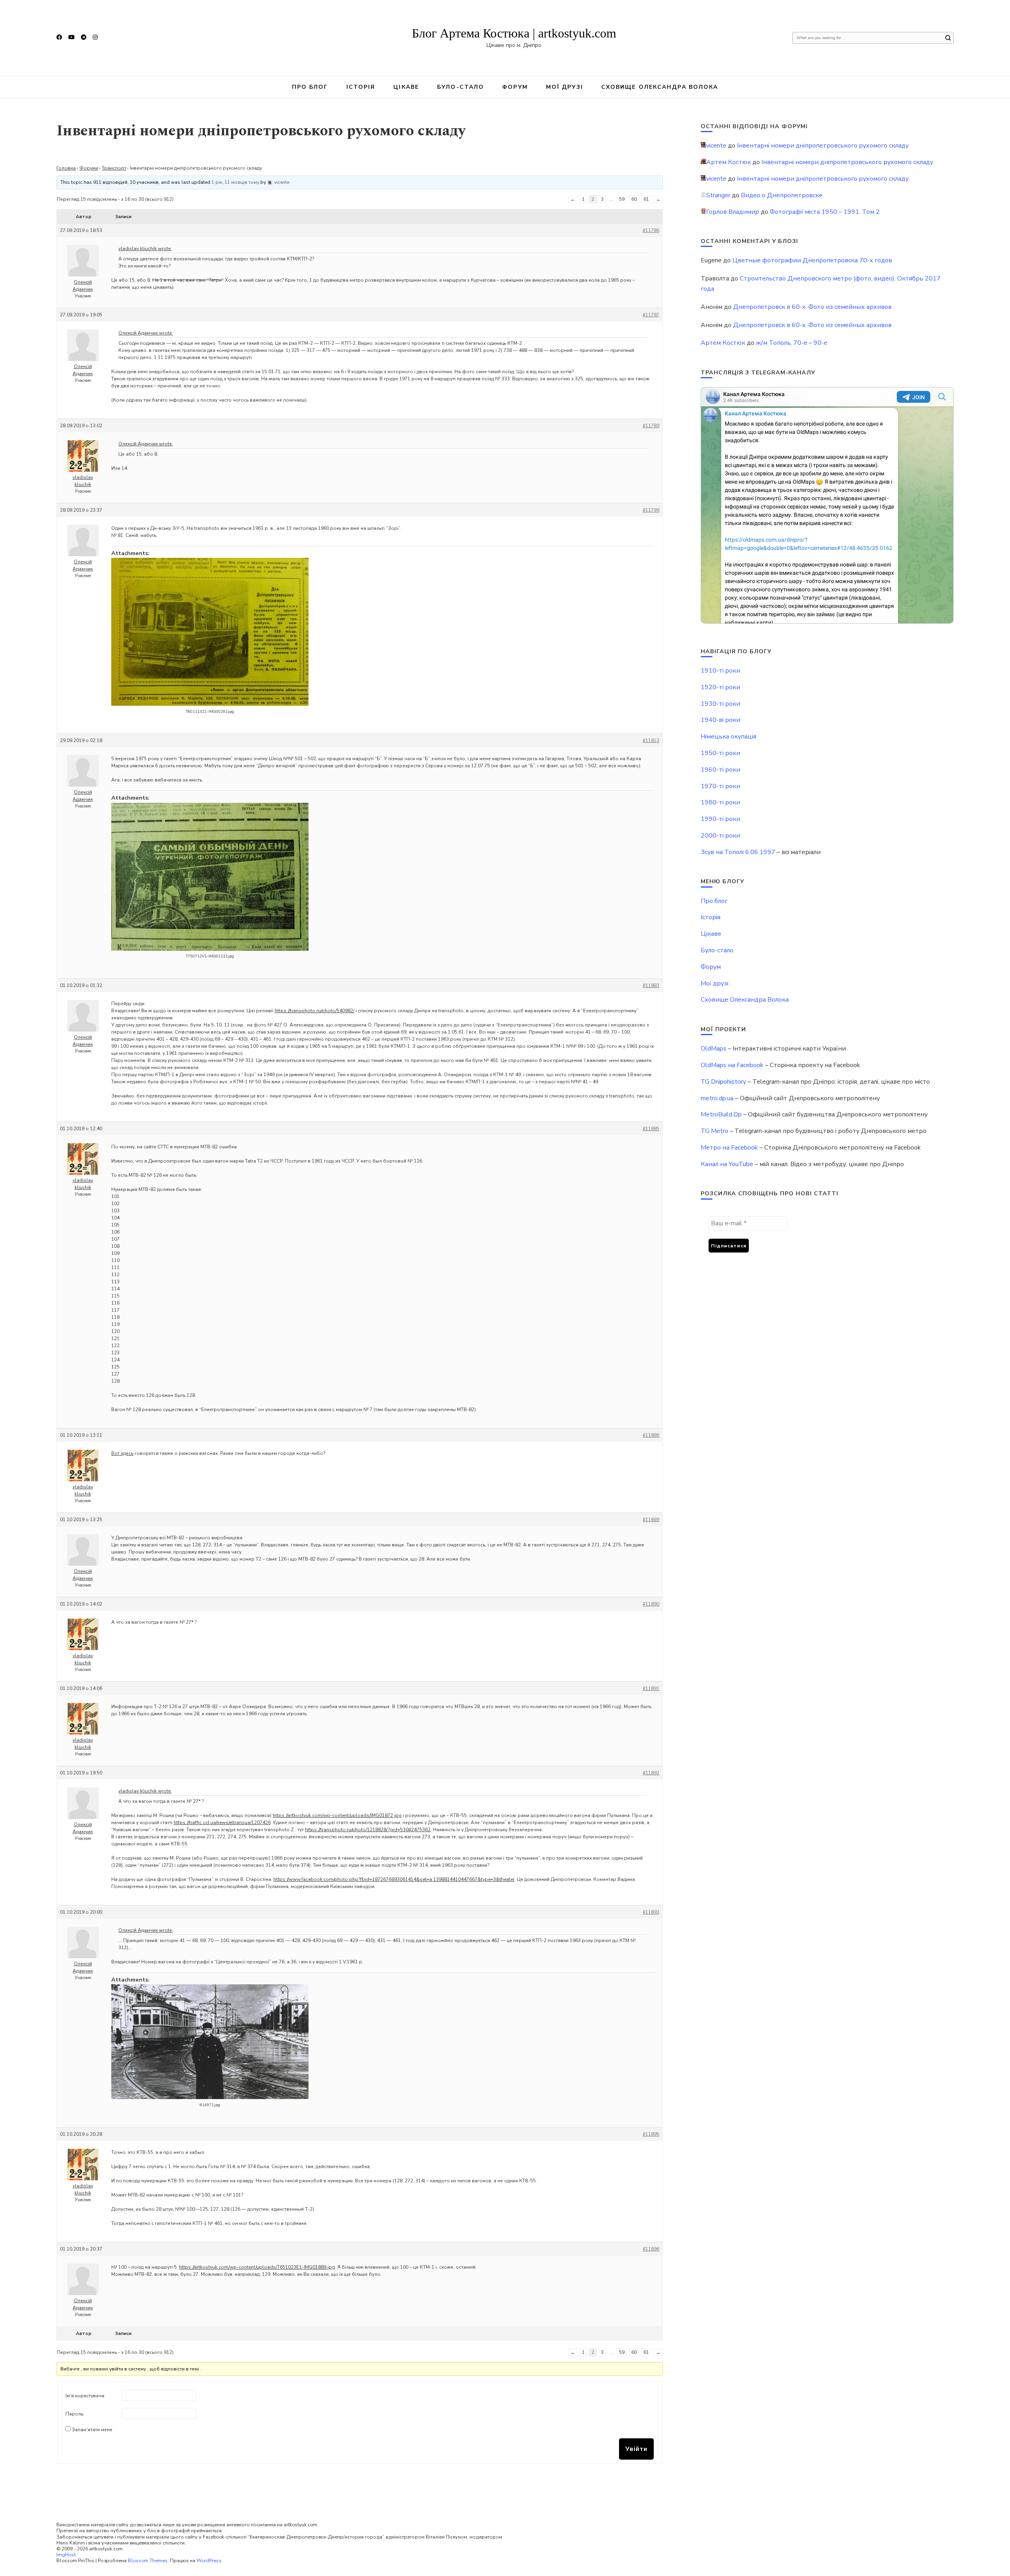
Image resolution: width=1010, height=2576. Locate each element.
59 (622, 199)
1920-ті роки (720, 687)
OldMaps (714, 1049)
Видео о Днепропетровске (782, 195)
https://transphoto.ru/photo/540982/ (314, 1011)
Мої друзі (565, 87)
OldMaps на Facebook (732, 1065)
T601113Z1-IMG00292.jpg (210, 712)
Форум (515, 87)
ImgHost (66, 2555)
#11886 (651, 1435)
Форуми (89, 168)
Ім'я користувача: (85, 2396)
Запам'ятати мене (92, 2430)
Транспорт (114, 168)
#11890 (651, 1604)
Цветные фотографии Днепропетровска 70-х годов (812, 260)
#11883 (651, 985)
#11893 (651, 1912)
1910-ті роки (720, 671)
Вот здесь (122, 1453)
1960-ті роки (720, 770)
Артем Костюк (723, 343)
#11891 (651, 1688)
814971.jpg (210, 2105)
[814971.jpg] (210, 2042)
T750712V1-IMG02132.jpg (210, 956)
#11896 (651, 2249)
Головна (66, 168)
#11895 (651, 2134)
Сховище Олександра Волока (660, 87)
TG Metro (714, 1131)
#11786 (651, 230)
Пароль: (75, 2414)
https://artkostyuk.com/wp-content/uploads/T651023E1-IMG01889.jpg (257, 2267)
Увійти (636, 2449)
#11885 (651, 1129)
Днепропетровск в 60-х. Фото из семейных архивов (812, 307)
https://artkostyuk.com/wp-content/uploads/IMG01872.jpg (337, 1815)
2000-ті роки (720, 836)
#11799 (651, 510)
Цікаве (406, 87)
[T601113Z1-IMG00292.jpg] (210, 632)
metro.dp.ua (717, 1098)
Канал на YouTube (727, 1164)
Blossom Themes (148, 2560)
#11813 (651, 740)
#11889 (651, 1520)
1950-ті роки (720, 753)
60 (634, 199)
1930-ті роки (720, 704)
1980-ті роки (720, 802)
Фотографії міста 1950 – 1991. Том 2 (825, 212)
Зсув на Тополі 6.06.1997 (738, 852)
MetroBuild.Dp (721, 1114)
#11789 (651, 426)
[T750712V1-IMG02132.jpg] (210, 877)
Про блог (310, 87)
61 (646, 199)
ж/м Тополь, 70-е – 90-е (792, 343)
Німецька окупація (729, 737)
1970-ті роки (720, 786)
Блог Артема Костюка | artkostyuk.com (514, 33)
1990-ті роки (720, 819)
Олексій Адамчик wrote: (146, 333)
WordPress (209, 2560)
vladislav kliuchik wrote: (145, 249)
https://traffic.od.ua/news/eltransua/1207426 (222, 1823)
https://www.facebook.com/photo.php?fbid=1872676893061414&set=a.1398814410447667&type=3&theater (394, 1879)
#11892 (651, 1773)
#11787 (651, 315)
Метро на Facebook (729, 1148)
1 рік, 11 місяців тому (235, 182)
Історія (361, 87)
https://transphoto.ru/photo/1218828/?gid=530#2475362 (368, 1830)
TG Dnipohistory (723, 1082)
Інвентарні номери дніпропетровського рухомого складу (823, 146)
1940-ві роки (720, 720)
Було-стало (461, 87)
